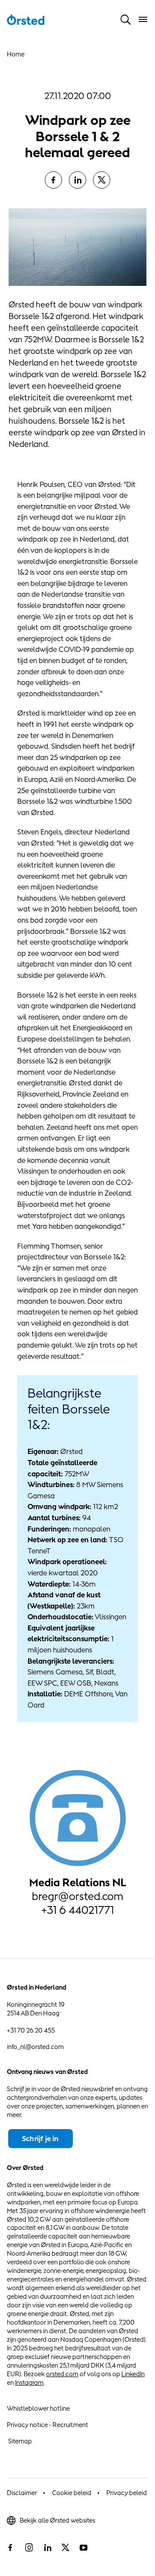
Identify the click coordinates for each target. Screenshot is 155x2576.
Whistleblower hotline (38, 2408)
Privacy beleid (127, 2493)
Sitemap (20, 2441)
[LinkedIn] (77, 180)
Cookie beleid (72, 2493)
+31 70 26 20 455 (31, 2030)
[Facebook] (53, 180)
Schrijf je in (40, 2139)
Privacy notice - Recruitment (48, 2425)
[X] (102, 180)
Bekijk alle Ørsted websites (57, 2520)
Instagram (29, 2382)
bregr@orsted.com (77, 1896)
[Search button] (126, 19)
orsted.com (62, 2374)
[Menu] (143, 19)
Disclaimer (22, 2493)
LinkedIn (133, 2374)
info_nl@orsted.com (35, 2047)
